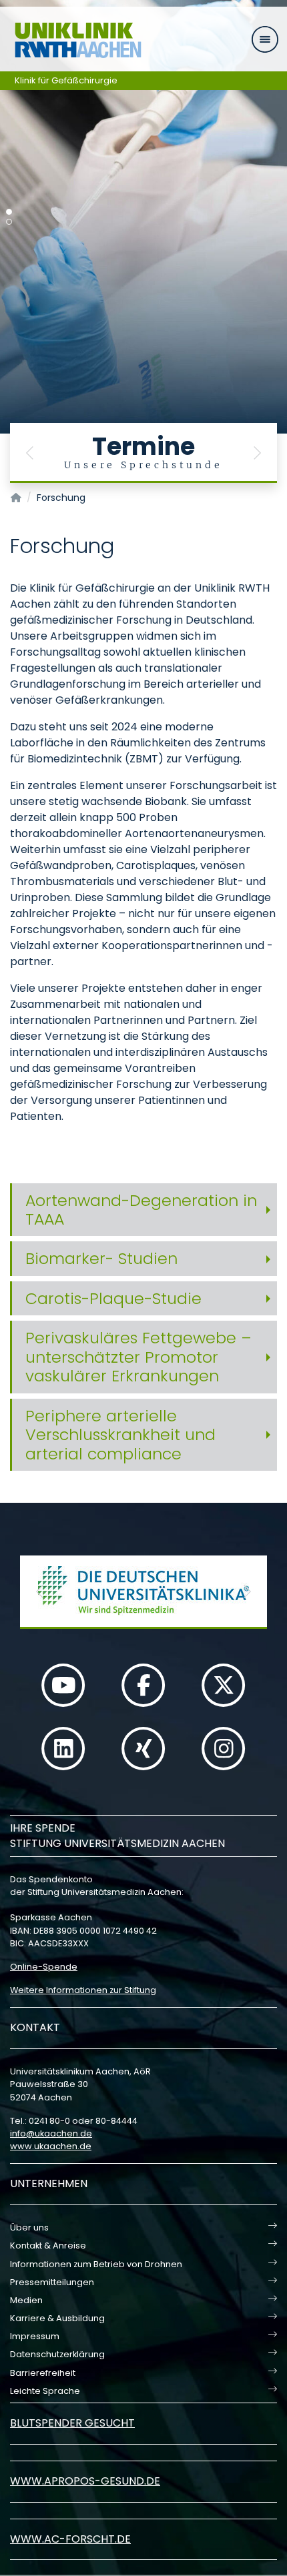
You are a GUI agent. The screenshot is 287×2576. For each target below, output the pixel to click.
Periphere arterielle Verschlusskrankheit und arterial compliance (120, 1435)
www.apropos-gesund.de (85, 2481)
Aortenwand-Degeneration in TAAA (141, 1210)
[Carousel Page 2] (9, 222)
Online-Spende (44, 1967)
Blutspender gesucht (72, 2423)
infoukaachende (51, 2133)
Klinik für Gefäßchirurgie (66, 80)
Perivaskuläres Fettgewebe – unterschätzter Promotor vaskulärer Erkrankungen (138, 1357)
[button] (30, 453)
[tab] (143, 1210)
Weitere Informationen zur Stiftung (83, 1990)
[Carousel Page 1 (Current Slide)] (9, 212)
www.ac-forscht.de (70, 2539)
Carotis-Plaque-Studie (113, 1298)
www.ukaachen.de (51, 2146)
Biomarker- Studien (101, 1258)
